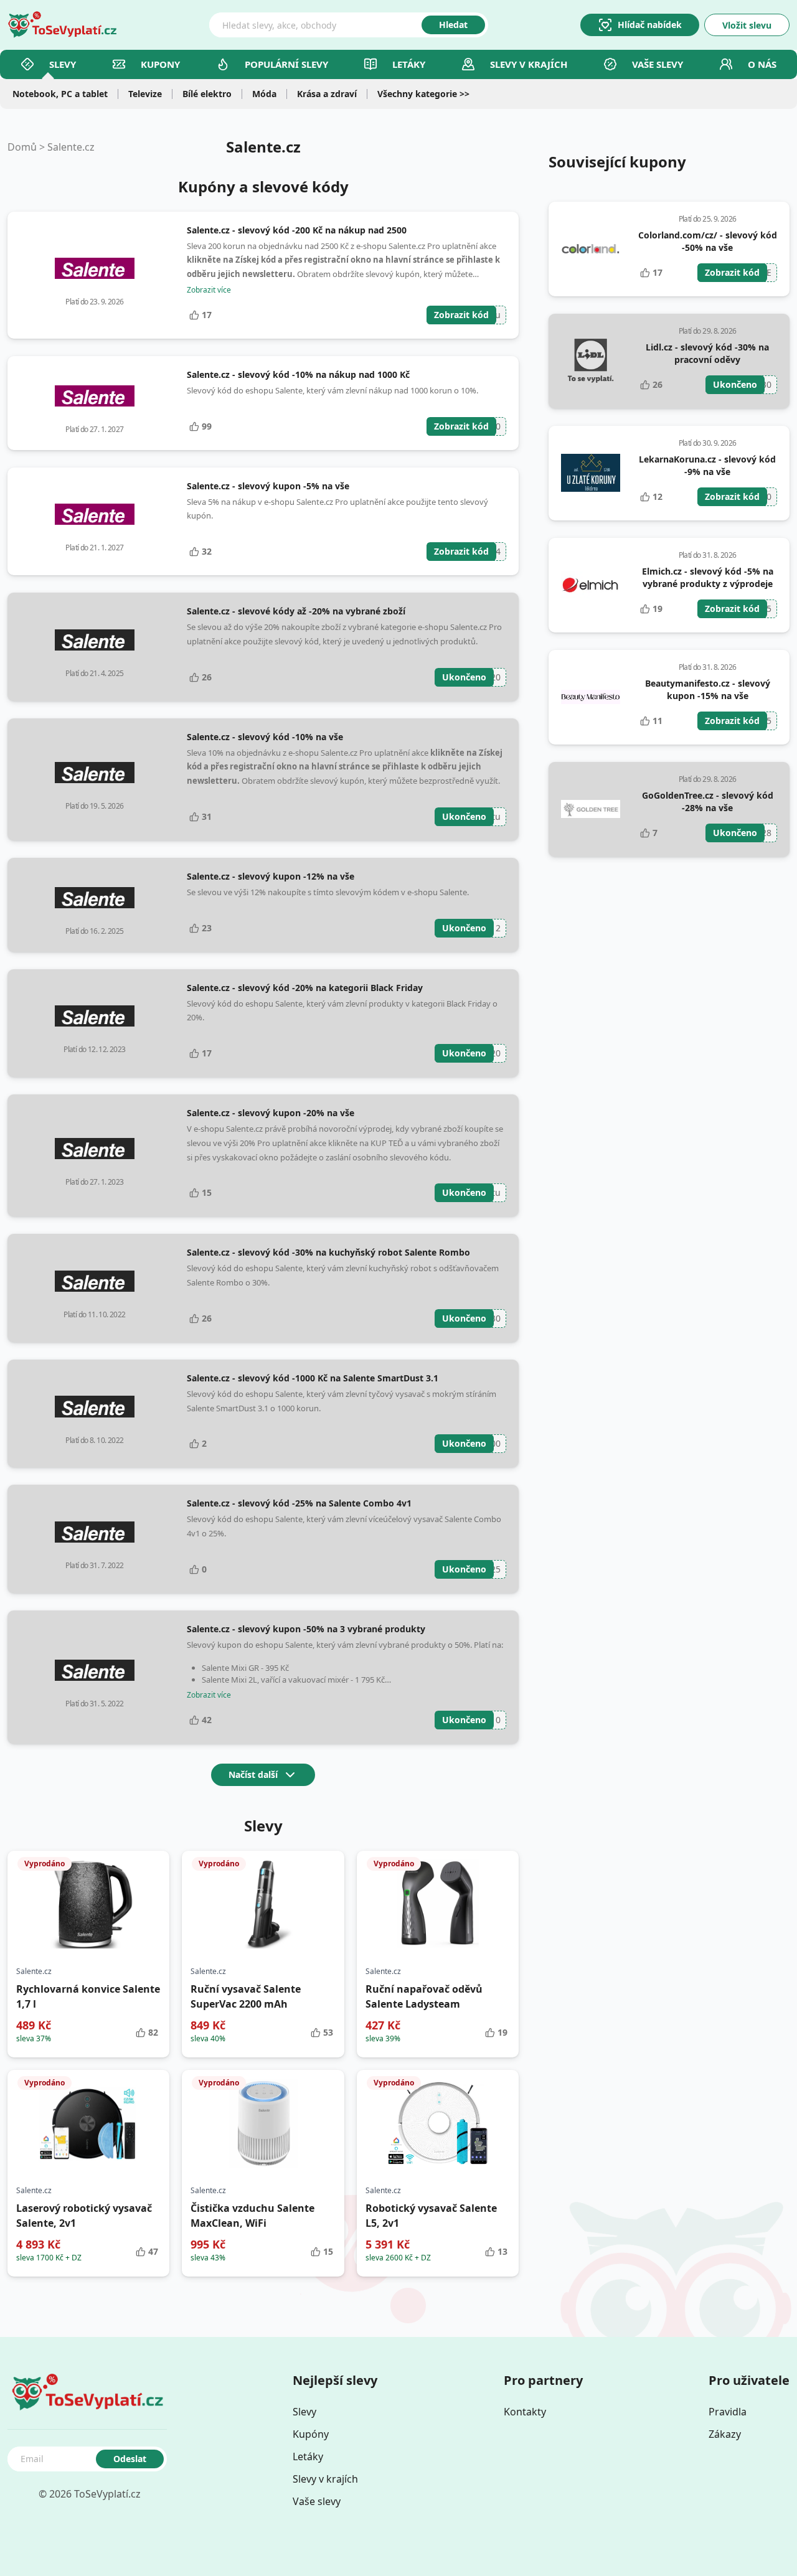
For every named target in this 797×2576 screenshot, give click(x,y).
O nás (762, 64)
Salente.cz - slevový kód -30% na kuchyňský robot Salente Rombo (328, 1252)
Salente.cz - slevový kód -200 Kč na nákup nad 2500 (297, 230)
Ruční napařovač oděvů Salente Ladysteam (424, 1996)
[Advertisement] (669, 961)
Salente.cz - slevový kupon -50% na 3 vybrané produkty (306, 1629)
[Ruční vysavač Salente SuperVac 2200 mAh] (263, 1904)
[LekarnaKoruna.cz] (591, 473)
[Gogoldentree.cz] (591, 809)
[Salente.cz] (95, 268)
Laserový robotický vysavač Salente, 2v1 (84, 2216)
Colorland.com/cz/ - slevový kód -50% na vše (708, 241)
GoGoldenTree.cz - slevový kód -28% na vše (708, 801)
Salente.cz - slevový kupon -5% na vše (268, 486)
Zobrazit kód (461, 315)
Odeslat (130, 2459)
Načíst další (253, 1775)
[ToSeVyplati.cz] (62, 25)
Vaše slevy (658, 64)
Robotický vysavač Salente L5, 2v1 (431, 2216)
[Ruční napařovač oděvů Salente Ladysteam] (438, 1904)
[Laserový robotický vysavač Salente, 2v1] (88, 2123)
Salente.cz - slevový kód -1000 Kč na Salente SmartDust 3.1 (313, 1378)
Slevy (63, 64)
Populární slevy (286, 64)
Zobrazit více (209, 290)
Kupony (160, 64)
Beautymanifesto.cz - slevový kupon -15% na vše (708, 689)
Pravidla (728, 2412)
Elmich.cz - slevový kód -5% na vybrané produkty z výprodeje (708, 577)
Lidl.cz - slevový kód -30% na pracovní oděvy (707, 353)
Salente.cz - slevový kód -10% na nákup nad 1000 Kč (298, 374)
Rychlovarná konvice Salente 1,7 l (88, 1996)
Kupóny (311, 2434)
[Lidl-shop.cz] (591, 361)
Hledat (453, 25)
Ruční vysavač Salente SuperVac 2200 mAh (246, 1996)
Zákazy (725, 2434)
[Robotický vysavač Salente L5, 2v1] (438, 2123)
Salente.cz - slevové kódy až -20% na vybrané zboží (296, 611)
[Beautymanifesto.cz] (591, 697)
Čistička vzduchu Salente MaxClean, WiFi (252, 2216)
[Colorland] (591, 249)
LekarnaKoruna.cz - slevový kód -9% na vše (707, 465)
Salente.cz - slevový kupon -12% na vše (271, 876)
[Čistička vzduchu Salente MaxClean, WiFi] (263, 2123)
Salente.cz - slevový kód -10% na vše (265, 737)
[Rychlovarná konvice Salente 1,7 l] (88, 1904)
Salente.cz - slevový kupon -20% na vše (271, 1113)
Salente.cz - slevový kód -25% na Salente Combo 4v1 (299, 1503)
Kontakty (525, 2412)
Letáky (409, 64)
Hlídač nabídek (650, 25)
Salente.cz (71, 147)
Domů (22, 147)
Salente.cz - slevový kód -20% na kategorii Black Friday (305, 988)
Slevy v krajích (325, 2479)
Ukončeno (464, 677)
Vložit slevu (747, 25)
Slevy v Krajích (529, 64)
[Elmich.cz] (591, 585)
